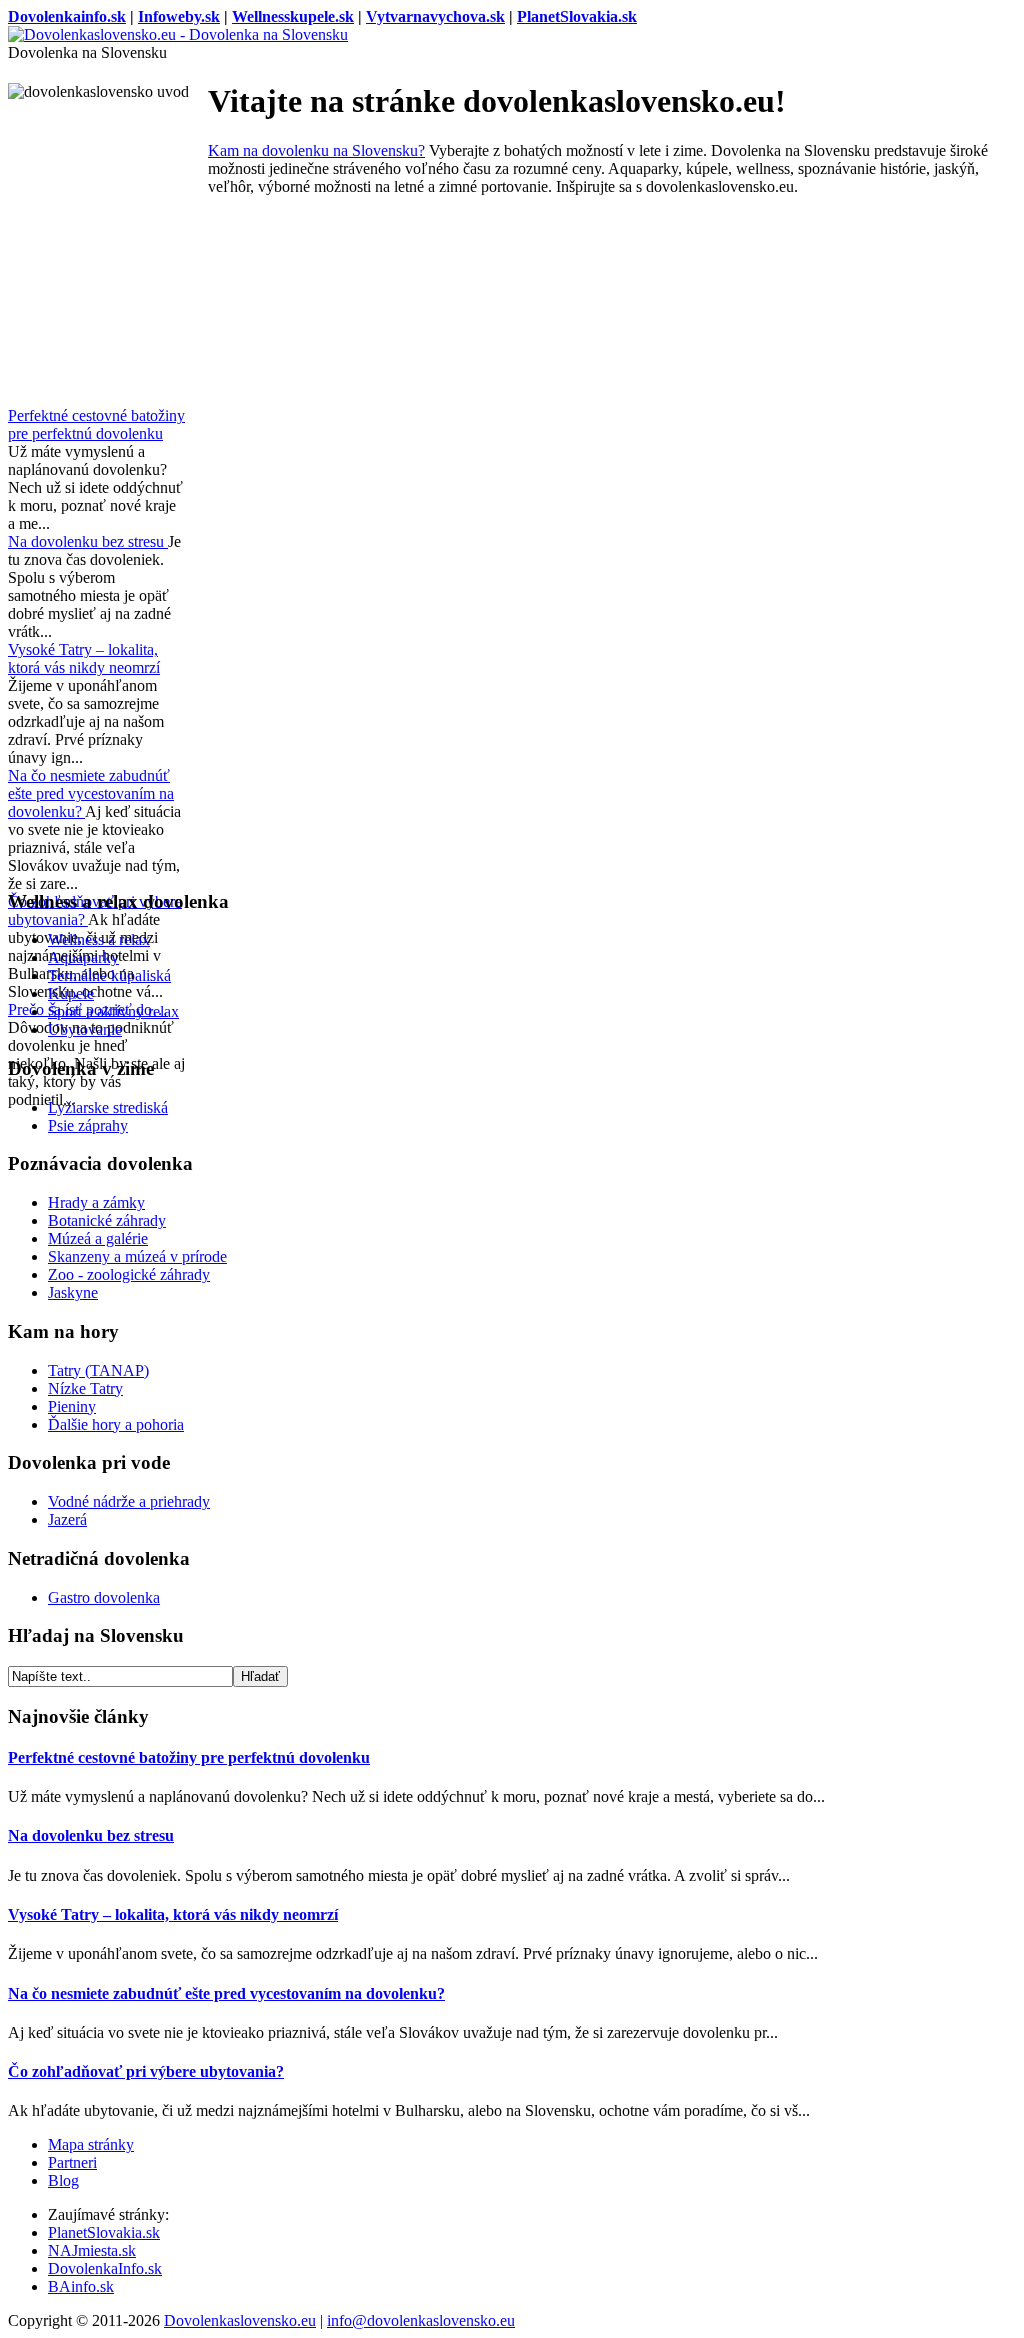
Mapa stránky (91, 2144)
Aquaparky (83, 957)
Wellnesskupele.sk (293, 16)
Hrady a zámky (96, 1202)
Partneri (72, 2162)
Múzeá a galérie (98, 1238)
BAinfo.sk (81, 2286)
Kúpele (71, 993)
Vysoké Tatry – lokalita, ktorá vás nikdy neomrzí (84, 658)
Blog (63, 2180)
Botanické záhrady (107, 1220)
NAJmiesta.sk (92, 2250)
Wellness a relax (99, 939)
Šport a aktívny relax (113, 1011)
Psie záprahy (88, 1125)
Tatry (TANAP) (98, 1370)
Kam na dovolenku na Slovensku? (316, 150)
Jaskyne (73, 1292)
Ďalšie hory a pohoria (116, 1424)
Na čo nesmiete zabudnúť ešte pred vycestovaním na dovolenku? (91, 793)
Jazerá (67, 1519)
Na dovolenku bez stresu (88, 541)
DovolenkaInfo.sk (105, 2268)
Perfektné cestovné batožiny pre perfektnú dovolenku (96, 424)
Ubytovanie (85, 1029)
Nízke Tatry (85, 1388)
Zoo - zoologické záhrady (129, 1274)
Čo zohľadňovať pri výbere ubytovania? (146, 2071)
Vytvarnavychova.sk (435, 16)
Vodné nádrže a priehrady (129, 1501)
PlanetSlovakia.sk (577, 16)
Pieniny (72, 1406)
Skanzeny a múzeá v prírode (137, 1256)
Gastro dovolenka (104, 1597)
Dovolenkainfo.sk (67, 16)
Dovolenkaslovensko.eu (240, 2320)
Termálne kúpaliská (109, 975)
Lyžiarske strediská (108, 1107)
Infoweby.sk (179, 16)
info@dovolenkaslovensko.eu (421, 2320)
